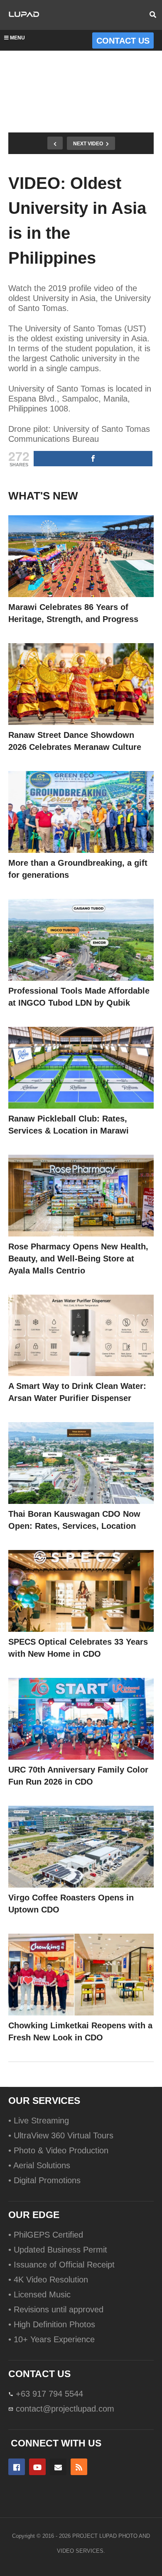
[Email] (58, 2467)
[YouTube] (37, 2467)
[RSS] (79, 2467)
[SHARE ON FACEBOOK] (93, 459)
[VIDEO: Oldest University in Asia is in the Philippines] (81, 556)
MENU (17, 38)
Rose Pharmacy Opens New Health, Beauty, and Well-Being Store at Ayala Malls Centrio (78, 1259)
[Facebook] (17, 2467)
